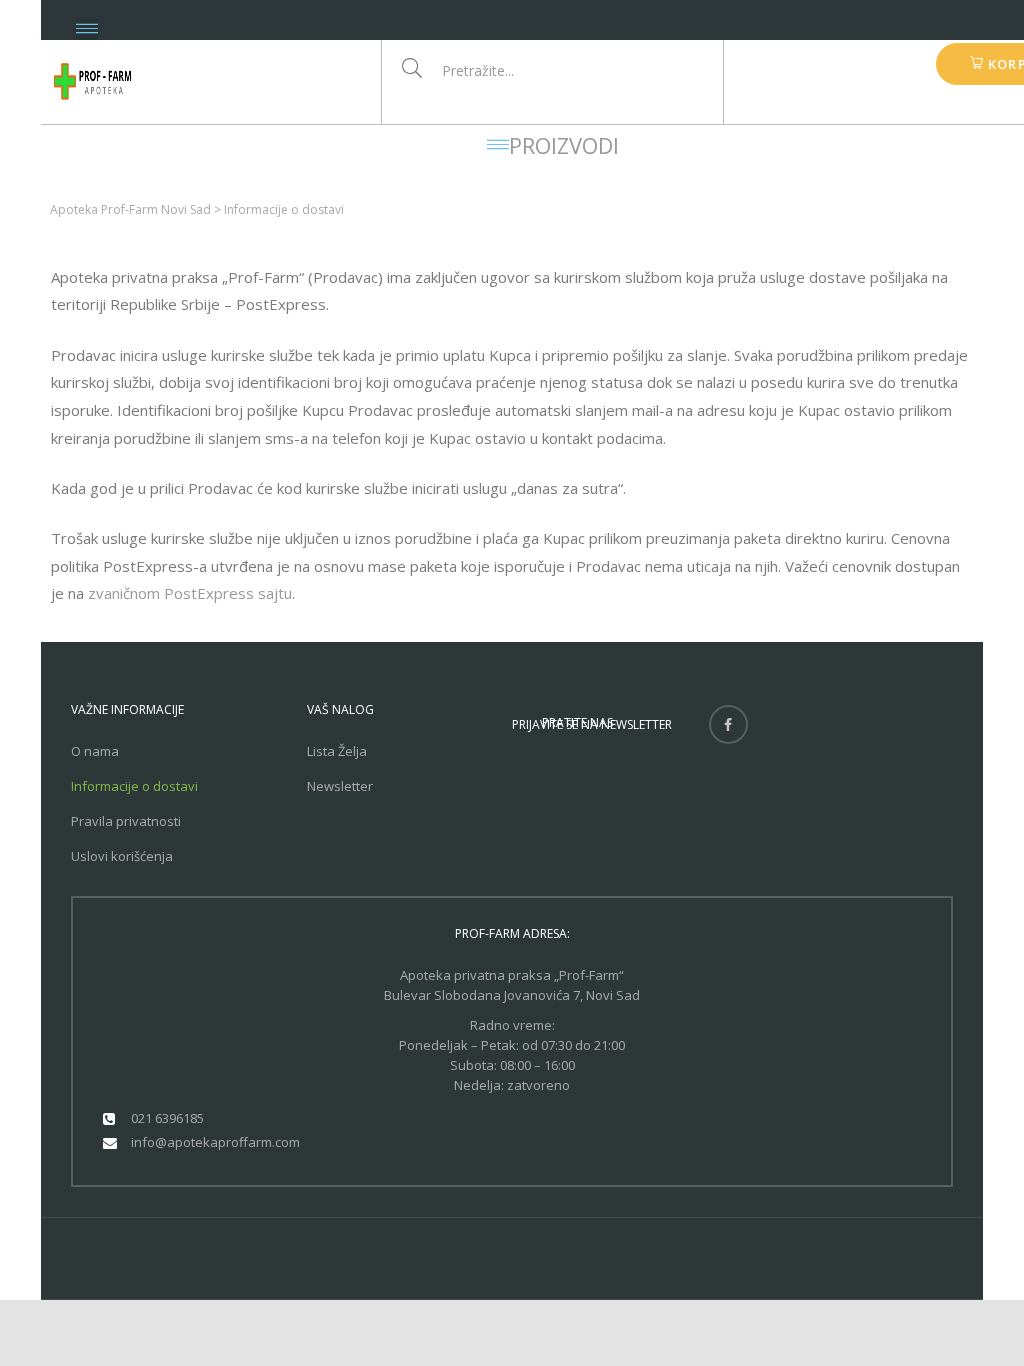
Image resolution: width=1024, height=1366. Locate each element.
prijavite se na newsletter (592, 724)
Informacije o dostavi (134, 786)
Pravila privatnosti (126, 821)
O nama (95, 751)
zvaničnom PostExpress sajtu (190, 593)
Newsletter (340, 786)
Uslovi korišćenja (122, 856)
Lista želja (337, 751)
